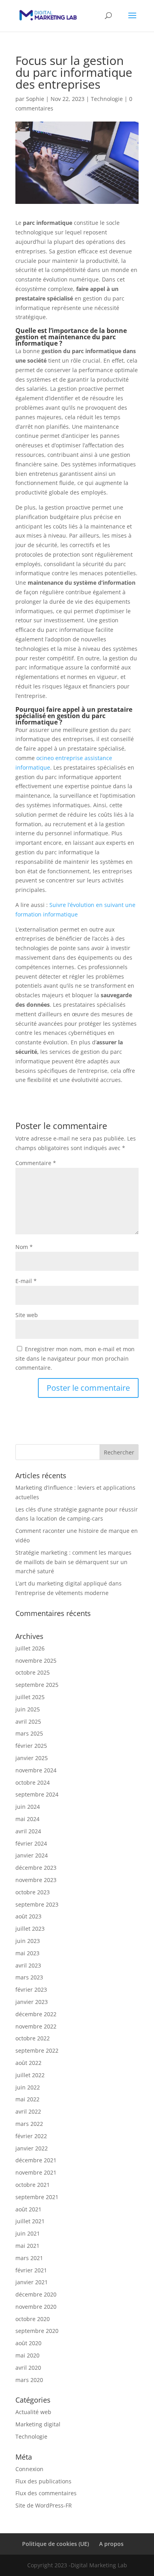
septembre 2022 (37, 2050)
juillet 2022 (30, 2075)
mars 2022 (29, 2124)
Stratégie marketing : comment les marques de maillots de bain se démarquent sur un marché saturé (73, 1562)
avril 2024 (28, 1831)
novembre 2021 (36, 2172)
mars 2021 (29, 2258)
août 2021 (28, 2209)
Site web (27, 1315)
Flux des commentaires (46, 2493)
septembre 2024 (37, 1794)
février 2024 (31, 1843)
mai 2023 (27, 1953)
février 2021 (31, 2270)
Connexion (29, 2469)
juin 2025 (28, 1709)
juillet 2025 (30, 1697)
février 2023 (31, 1990)
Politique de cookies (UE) (55, 2544)
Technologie (107, 99)
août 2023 (28, 1916)
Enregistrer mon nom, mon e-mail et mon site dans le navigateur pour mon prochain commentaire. (75, 1358)
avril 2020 (28, 2368)
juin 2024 (28, 1807)
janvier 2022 (32, 2148)
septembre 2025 (37, 1685)
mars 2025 (29, 1733)
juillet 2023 (30, 1929)
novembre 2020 (36, 2307)
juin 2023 (28, 1941)
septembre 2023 (37, 1904)
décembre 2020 (36, 2294)
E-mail (26, 1281)
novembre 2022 (36, 2026)
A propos (111, 2544)
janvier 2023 (32, 2002)
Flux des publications (43, 2481)
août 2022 (28, 2063)
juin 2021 (28, 2233)
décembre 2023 (36, 1868)
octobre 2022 (33, 2038)
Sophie (35, 99)
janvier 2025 (32, 1758)
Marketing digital (38, 2424)
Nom (24, 1247)
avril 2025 (28, 1721)
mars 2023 (29, 1977)
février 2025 (31, 1746)
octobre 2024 (33, 1782)
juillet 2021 (30, 2221)
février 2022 (31, 2136)
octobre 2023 (33, 1892)
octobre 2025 (33, 1672)
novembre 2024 (36, 1770)
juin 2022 (28, 2087)
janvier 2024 (32, 1855)
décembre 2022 (36, 2014)
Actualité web (33, 2412)
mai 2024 (27, 1819)
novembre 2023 (36, 1880)
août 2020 (28, 2343)
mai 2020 (27, 2355)
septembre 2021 (37, 2197)
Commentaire (36, 1163)
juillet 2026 (30, 1648)
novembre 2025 (36, 1661)
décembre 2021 (36, 2160)
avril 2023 (28, 1965)
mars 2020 (29, 2380)
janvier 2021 (32, 2282)
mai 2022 (27, 2099)
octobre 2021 (33, 2185)
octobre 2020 (33, 2319)
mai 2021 (27, 2246)
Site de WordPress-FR (44, 2505)
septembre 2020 (37, 2331)
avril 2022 (28, 2111)
